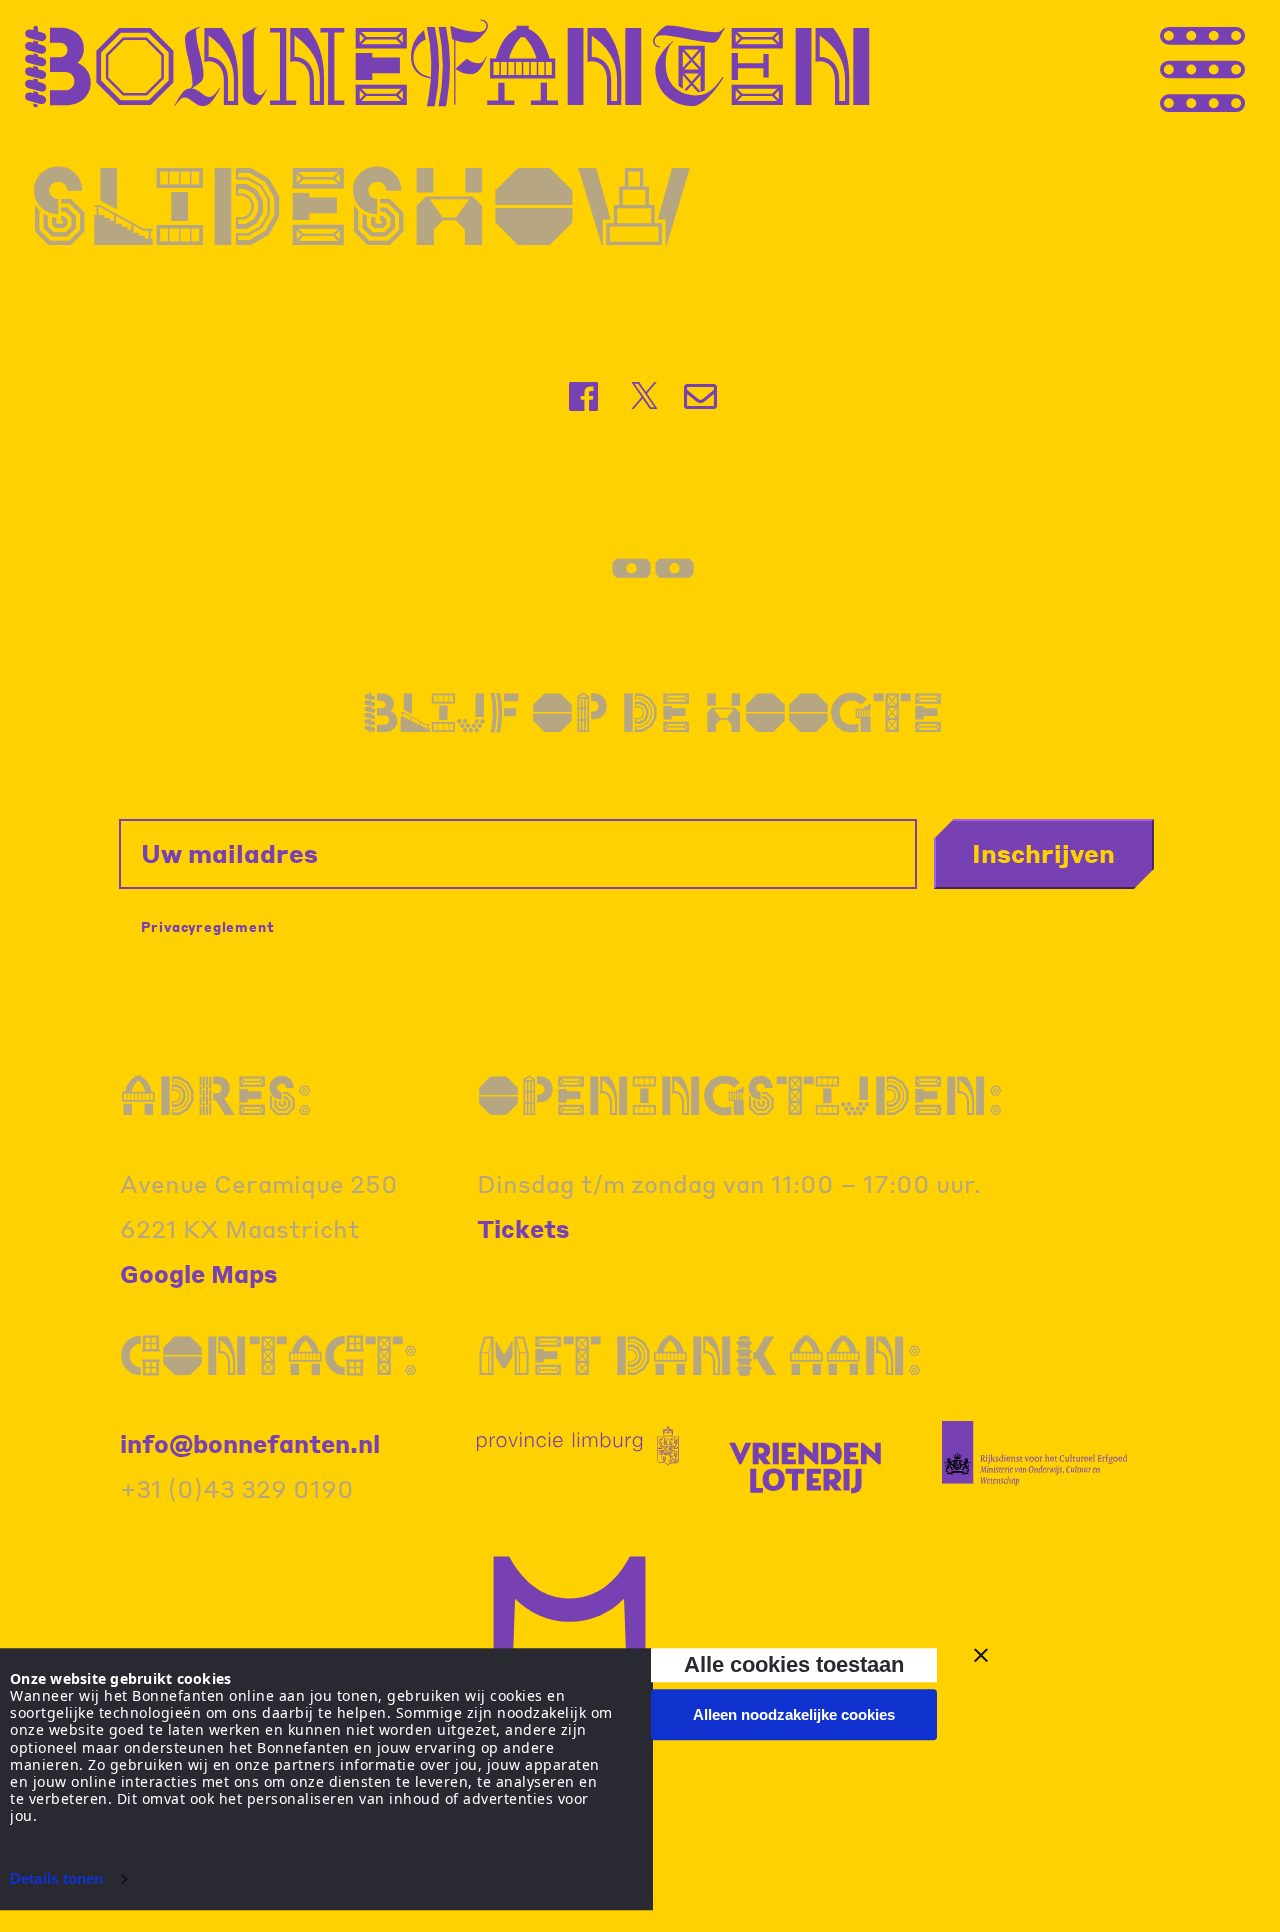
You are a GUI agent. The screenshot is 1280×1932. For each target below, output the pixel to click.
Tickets (523, 1228)
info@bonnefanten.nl (250, 1443)
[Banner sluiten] (981, 1655)
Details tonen (56, 1878)
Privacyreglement (208, 926)
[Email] (702, 396)
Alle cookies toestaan (794, 1664)
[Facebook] (585, 396)
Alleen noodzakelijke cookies (794, 1714)
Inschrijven (1043, 853)
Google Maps (199, 1273)
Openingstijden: (740, 1095)
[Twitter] (644, 396)
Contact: (269, 1355)
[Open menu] (1240, 64)
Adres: (216, 1095)
